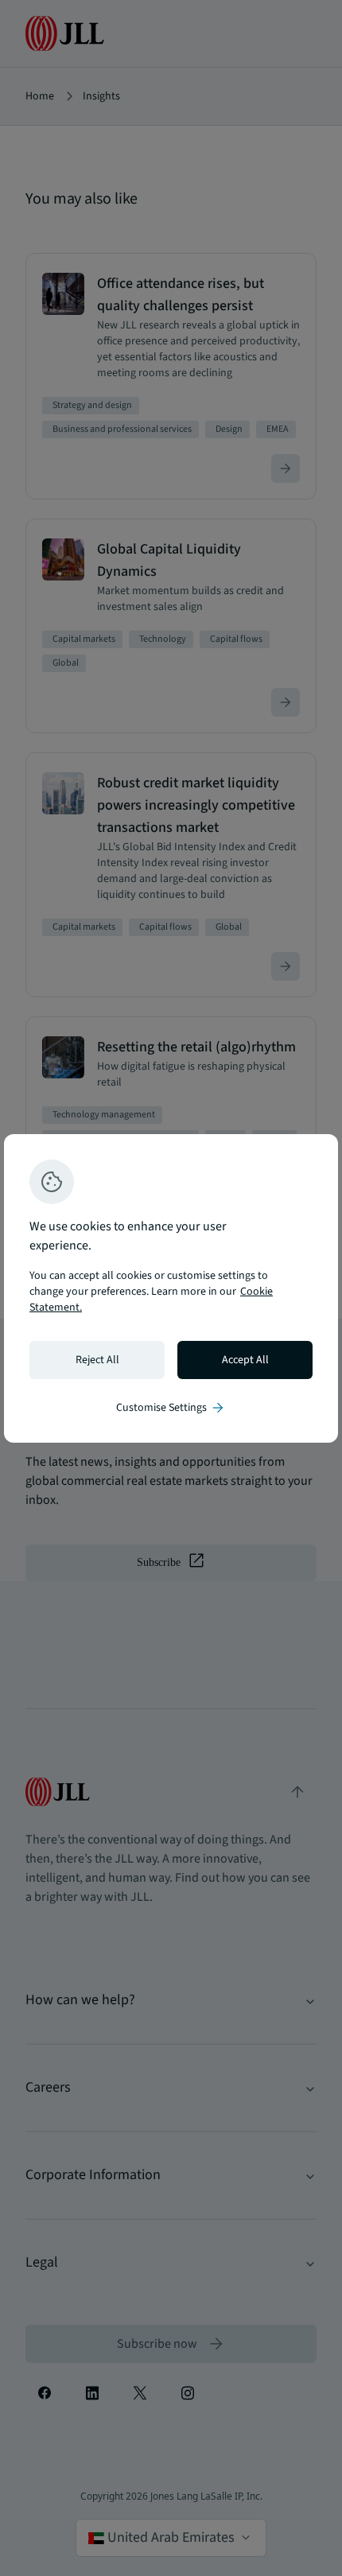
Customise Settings (171, 1408)
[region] (171, 1288)
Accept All (245, 1360)
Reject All (97, 1360)
